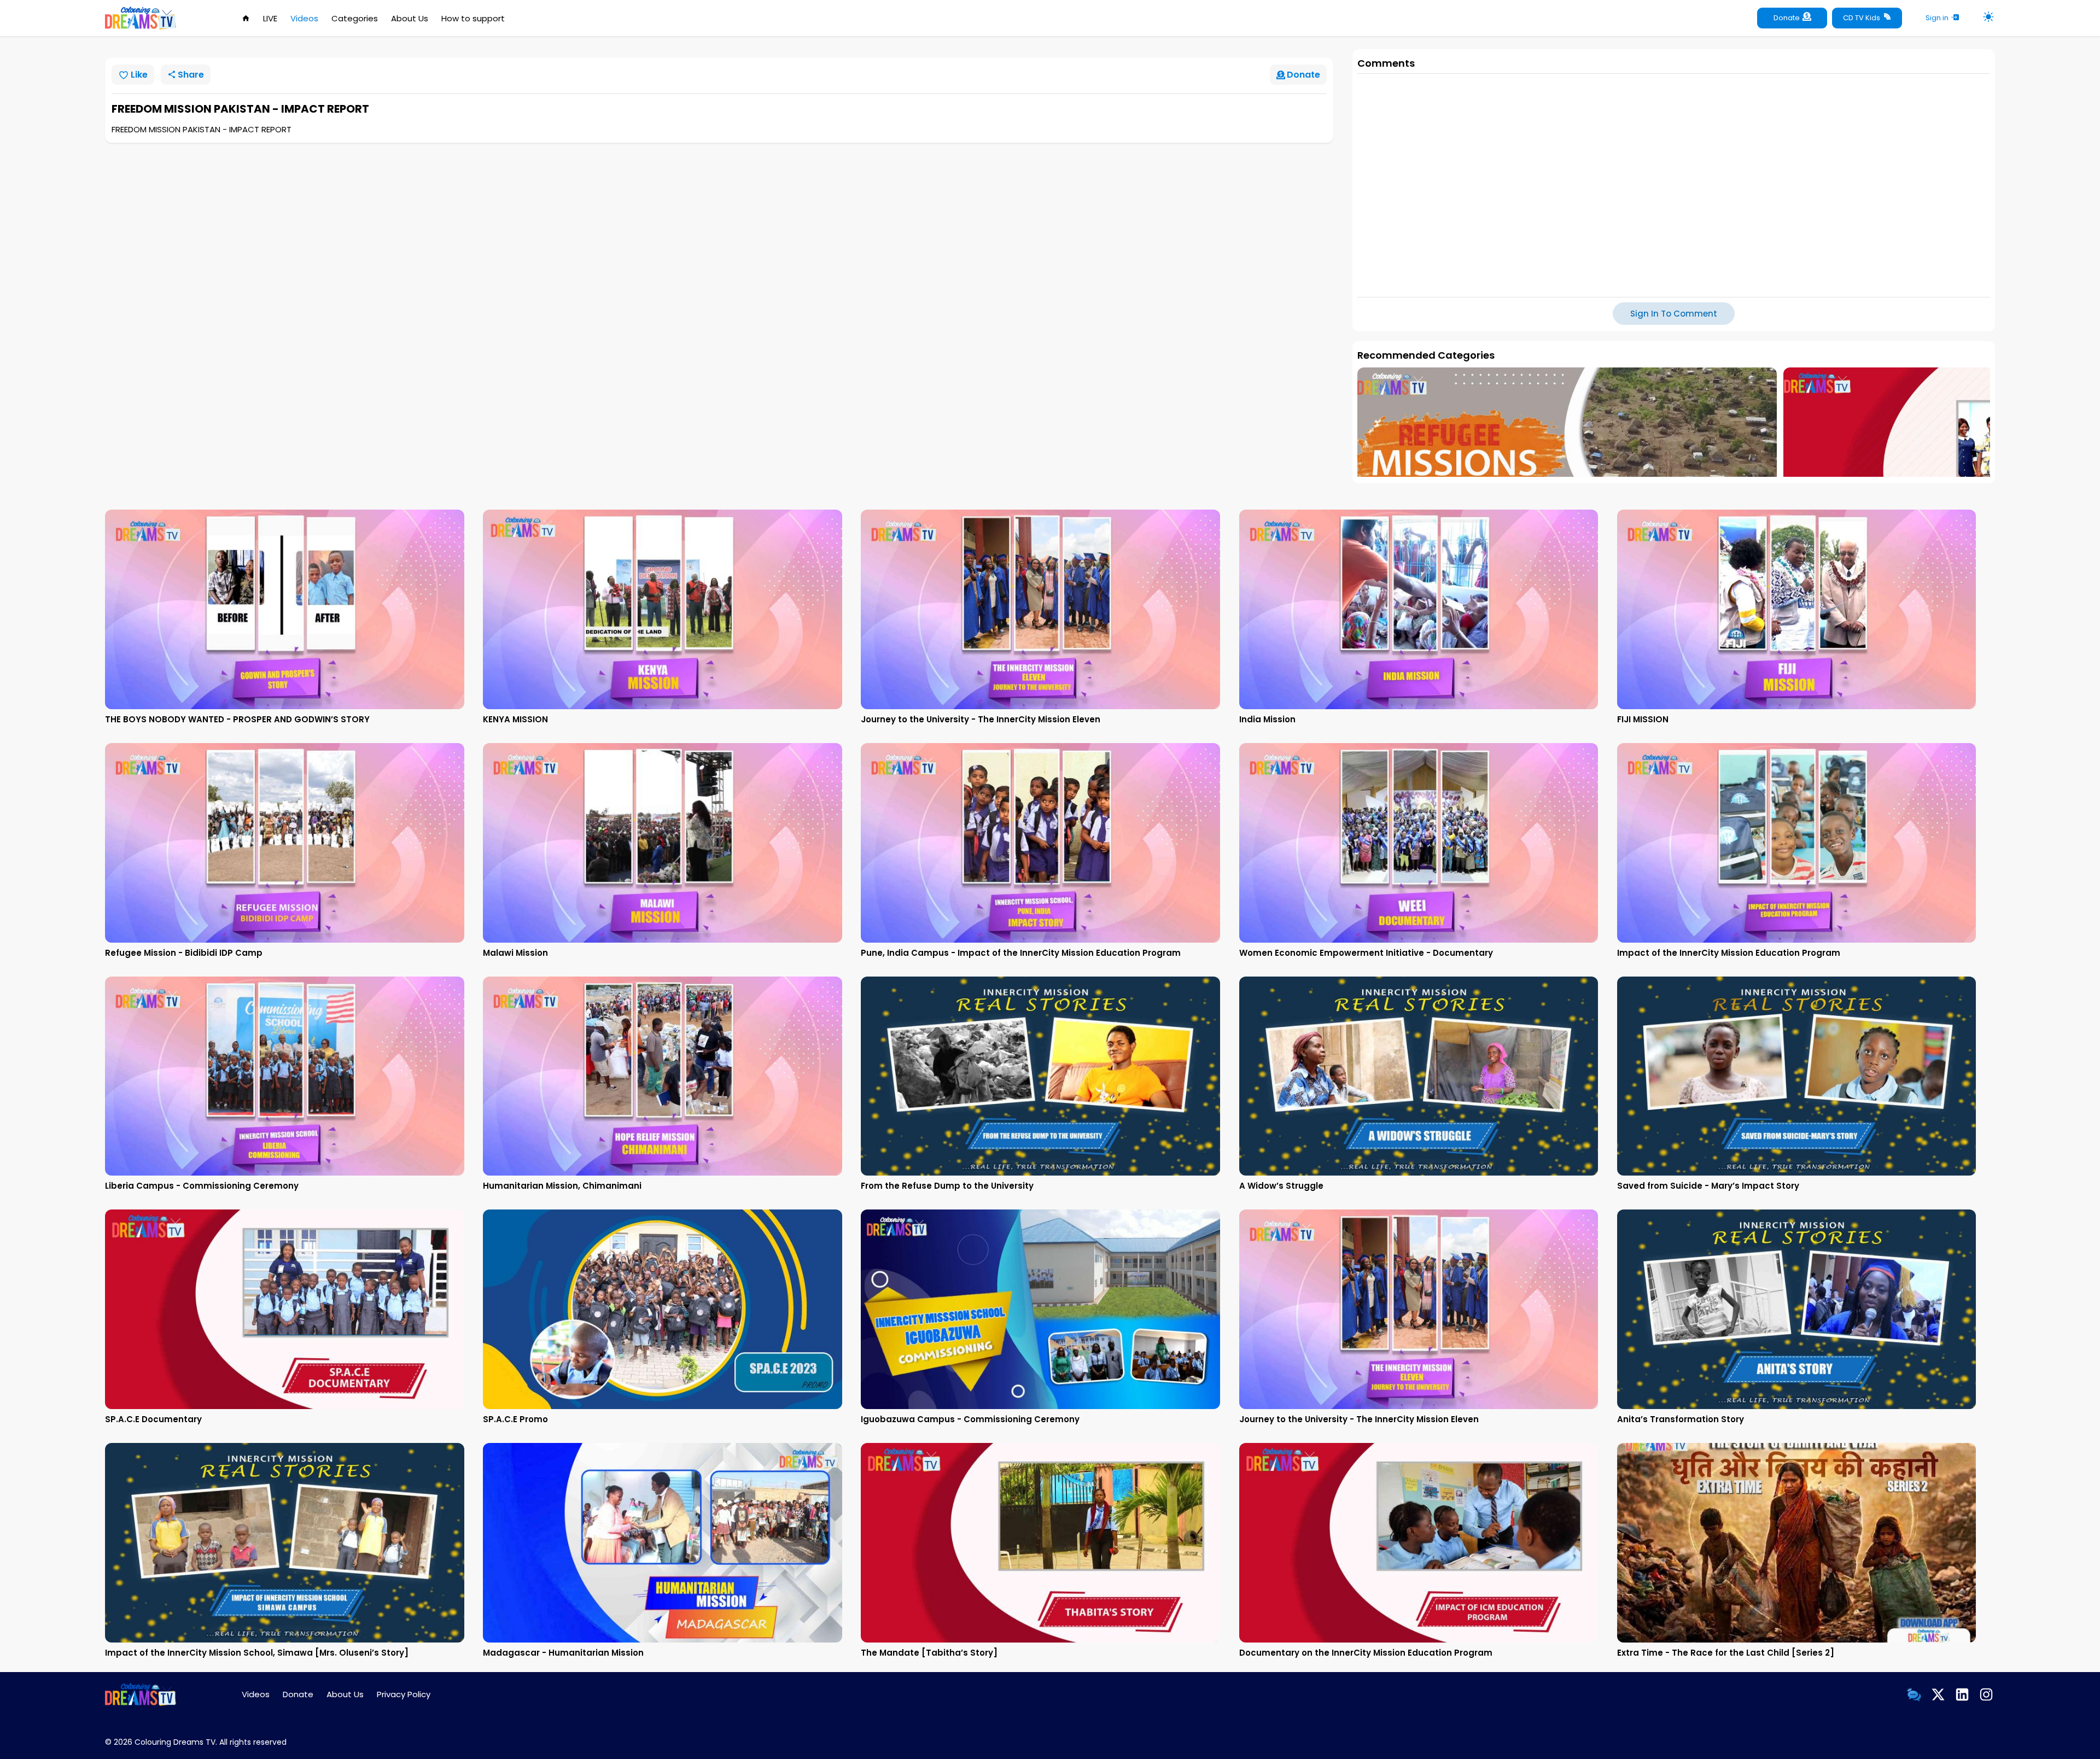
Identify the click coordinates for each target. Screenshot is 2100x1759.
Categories (355, 18)
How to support (473, 18)
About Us (410, 18)
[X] (1938, 1694)
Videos (304, 18)
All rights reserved (253, 1742)
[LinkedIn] (1962, 1694)
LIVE (270, 18)
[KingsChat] (1914, 1694)
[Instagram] (1986, 1694)
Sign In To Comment (1674, 314)
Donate (298, 1694)
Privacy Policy (404, 1694)
